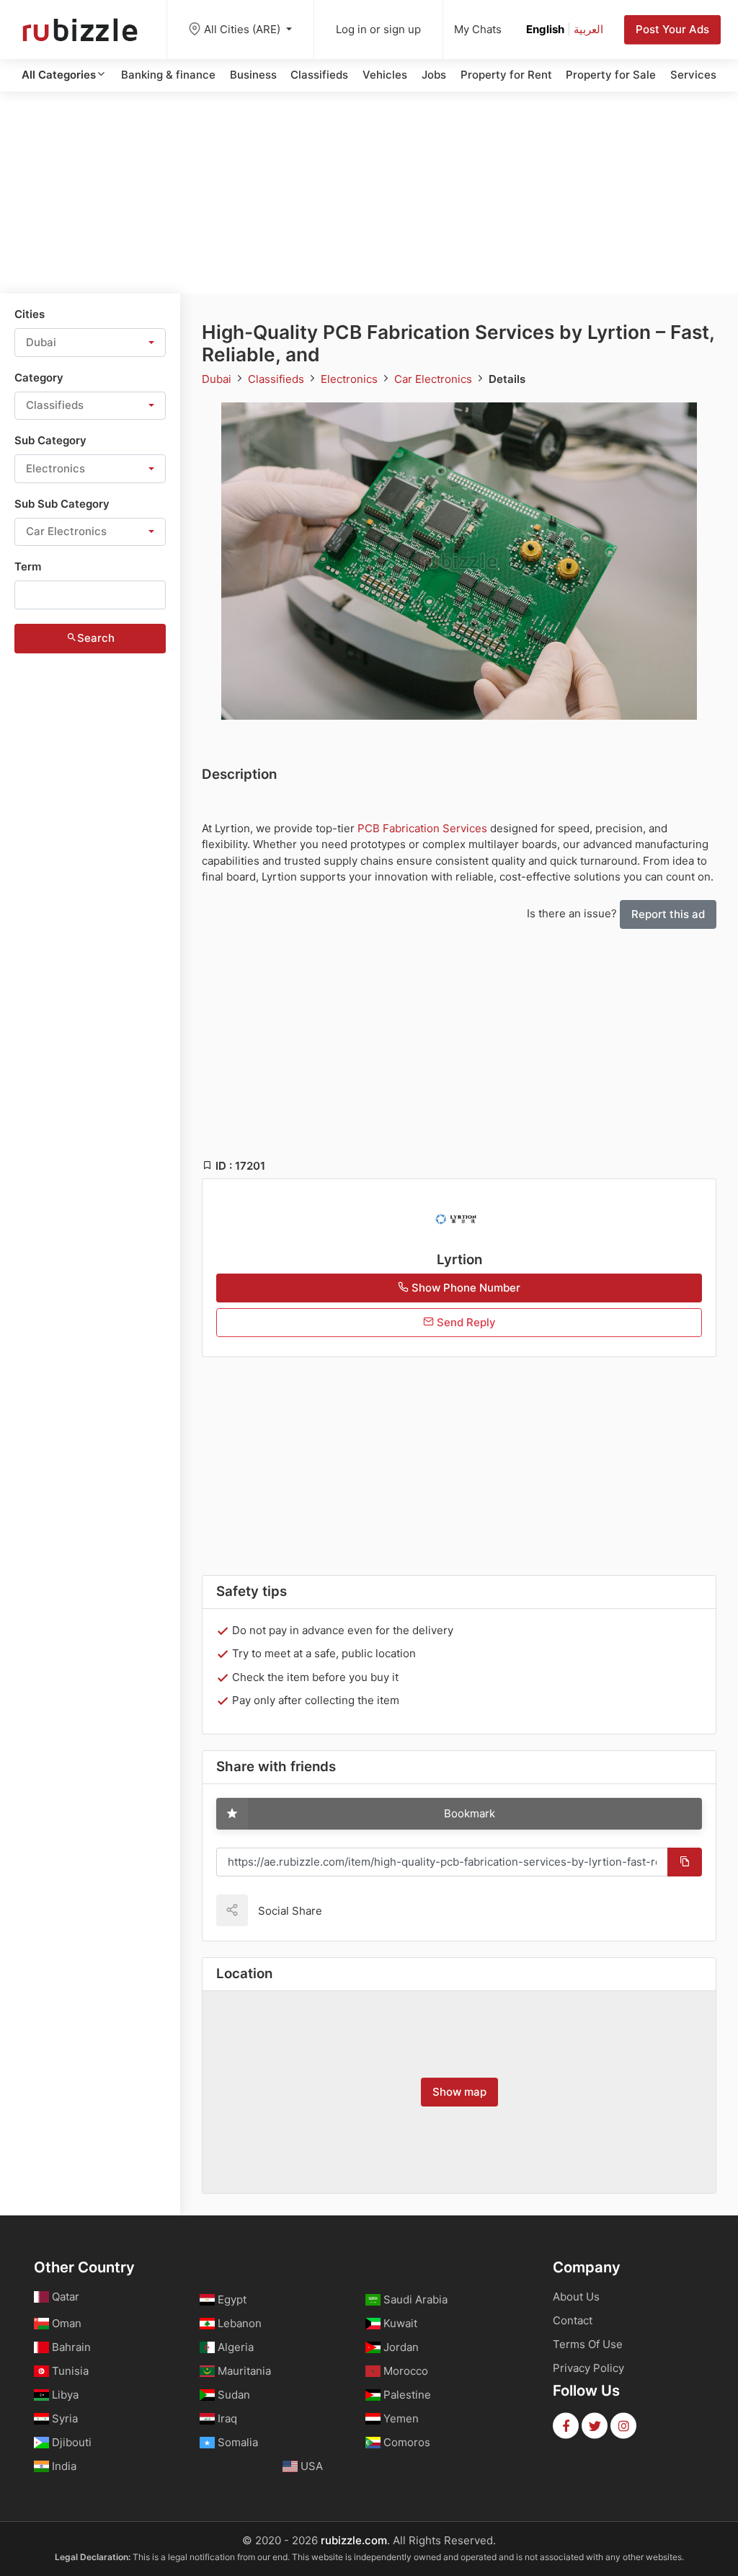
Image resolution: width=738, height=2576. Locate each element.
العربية (588, 29)
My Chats (478, 29)
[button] (90, 343)
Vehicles (385, 75)
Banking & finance (168, 75)
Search (96, 638)
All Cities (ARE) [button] (244, 29)
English (545, 29)
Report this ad (668, 914)
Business (253, 75)
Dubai (218, 379)
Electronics (351, 379)
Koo (358, 1910)
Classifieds (319, 75)
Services (693, 75)
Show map (459, 2092)
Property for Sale (611, 75)
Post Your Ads (672, 29)
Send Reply (465, 1322)
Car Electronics (435, 379)
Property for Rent (506, 75)
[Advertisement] (369, 193)
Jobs (434, 75)
